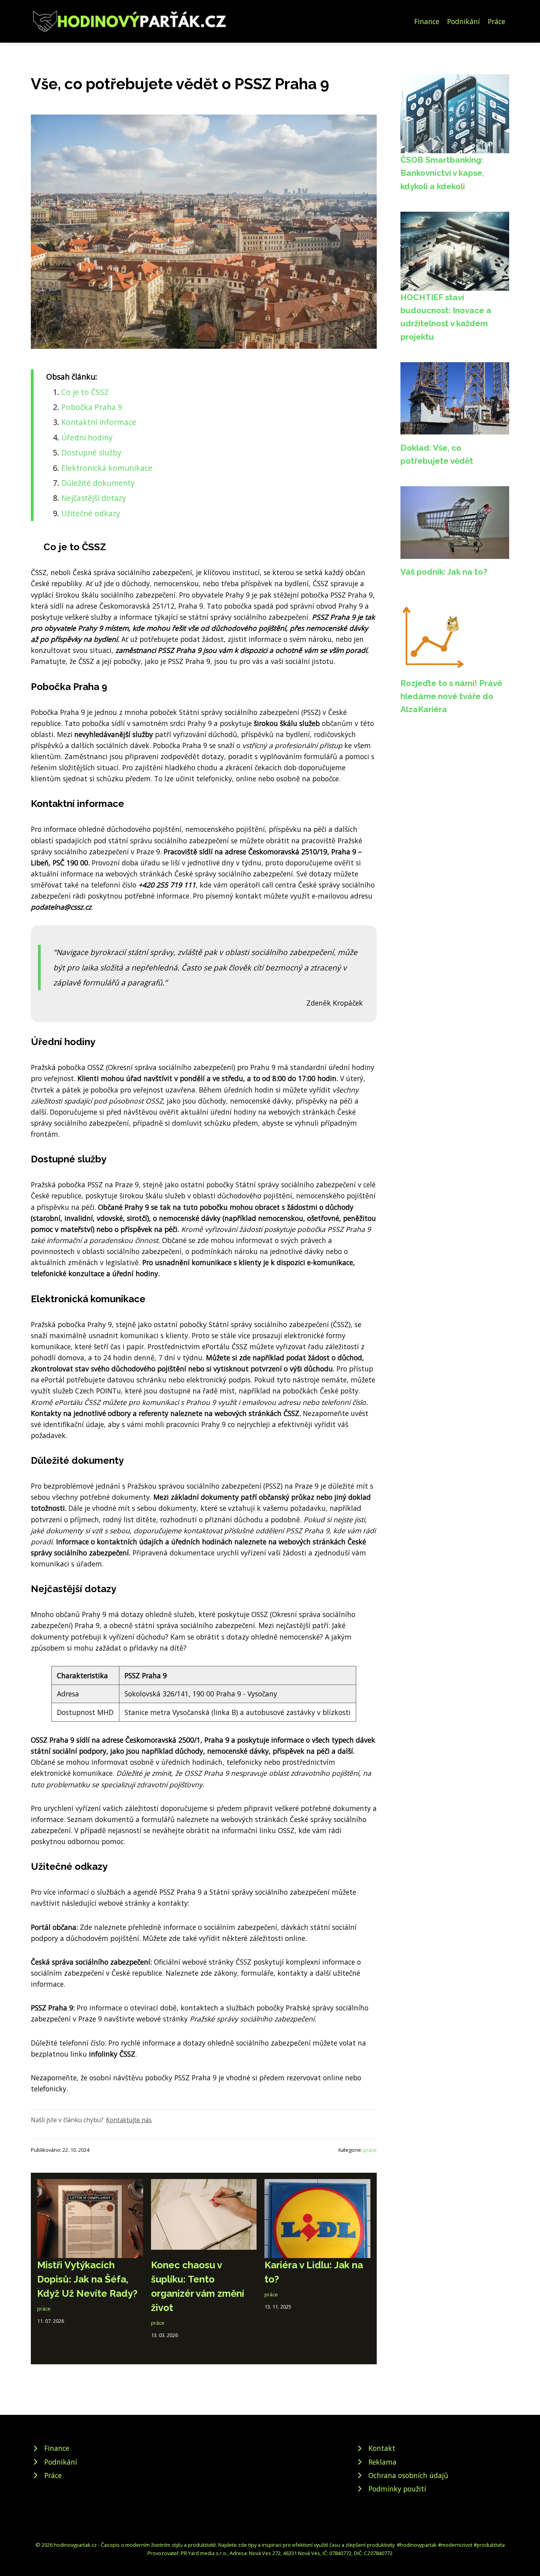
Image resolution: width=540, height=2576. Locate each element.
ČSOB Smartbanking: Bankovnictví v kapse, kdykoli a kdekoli (442, 173)
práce (370, 2150)
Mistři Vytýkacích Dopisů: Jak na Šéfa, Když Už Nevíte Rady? (87, 2279)
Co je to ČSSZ (85, 392)
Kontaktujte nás (129, 2120)
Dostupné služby (91, 452)
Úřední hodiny (87, 437)
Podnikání (464, 21)
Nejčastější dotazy (94, 498)
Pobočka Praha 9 (92, 407)
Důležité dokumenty (98, 483)
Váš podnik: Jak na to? (444, 572)
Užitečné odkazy (91, 513)
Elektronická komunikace (107, 468)
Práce (497, 21)
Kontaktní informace (99, 422)
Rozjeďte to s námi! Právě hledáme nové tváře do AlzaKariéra (451, 696)
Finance (427, 21)
